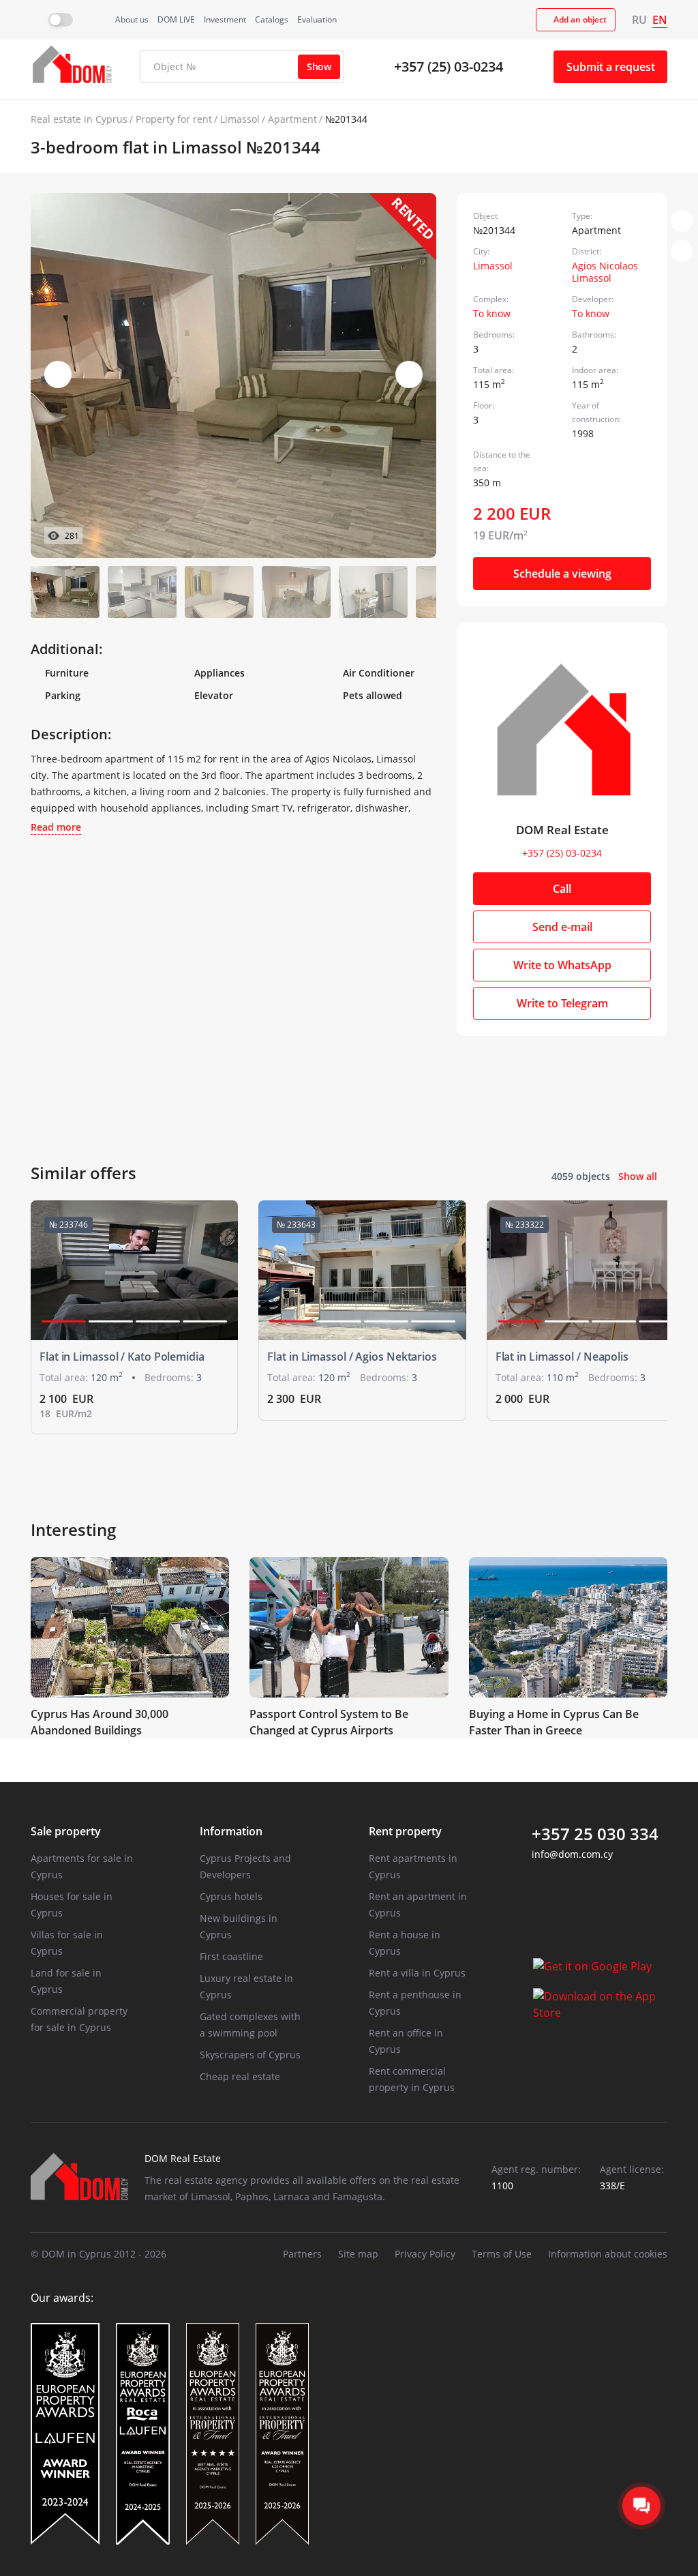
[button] (409, 374)
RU (639, 20)
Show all (638, 1176)
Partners (302, 2254)
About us (132, 19)
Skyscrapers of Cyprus (250, 2055)
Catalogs (272, 19)
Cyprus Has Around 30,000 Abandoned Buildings (100, 1722)
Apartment (292, 119)
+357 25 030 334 (595, 1834)
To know (492, 313)
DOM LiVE (176, 19)
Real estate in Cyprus (79, 119)
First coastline (231, 1956)
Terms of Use (502, 2254)
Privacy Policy (425, 2254)
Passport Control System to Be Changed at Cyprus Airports (329, 1722)
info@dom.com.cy (572, 1854)
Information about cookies (608, 2254)
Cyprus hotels (231, 1896)
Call (562, 889)
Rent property (405, 1831)
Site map (358, 2254)
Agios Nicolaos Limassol (605, 272)
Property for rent (174, 119)
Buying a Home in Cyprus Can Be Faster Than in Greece (554, 1722)
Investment (225, 19)
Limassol (240, 119)
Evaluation (317, 19)
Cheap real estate (240, 2076)
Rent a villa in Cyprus (417, 1973)
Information (231, 1831)
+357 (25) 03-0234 (449, 66)
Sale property (66, 1831)
